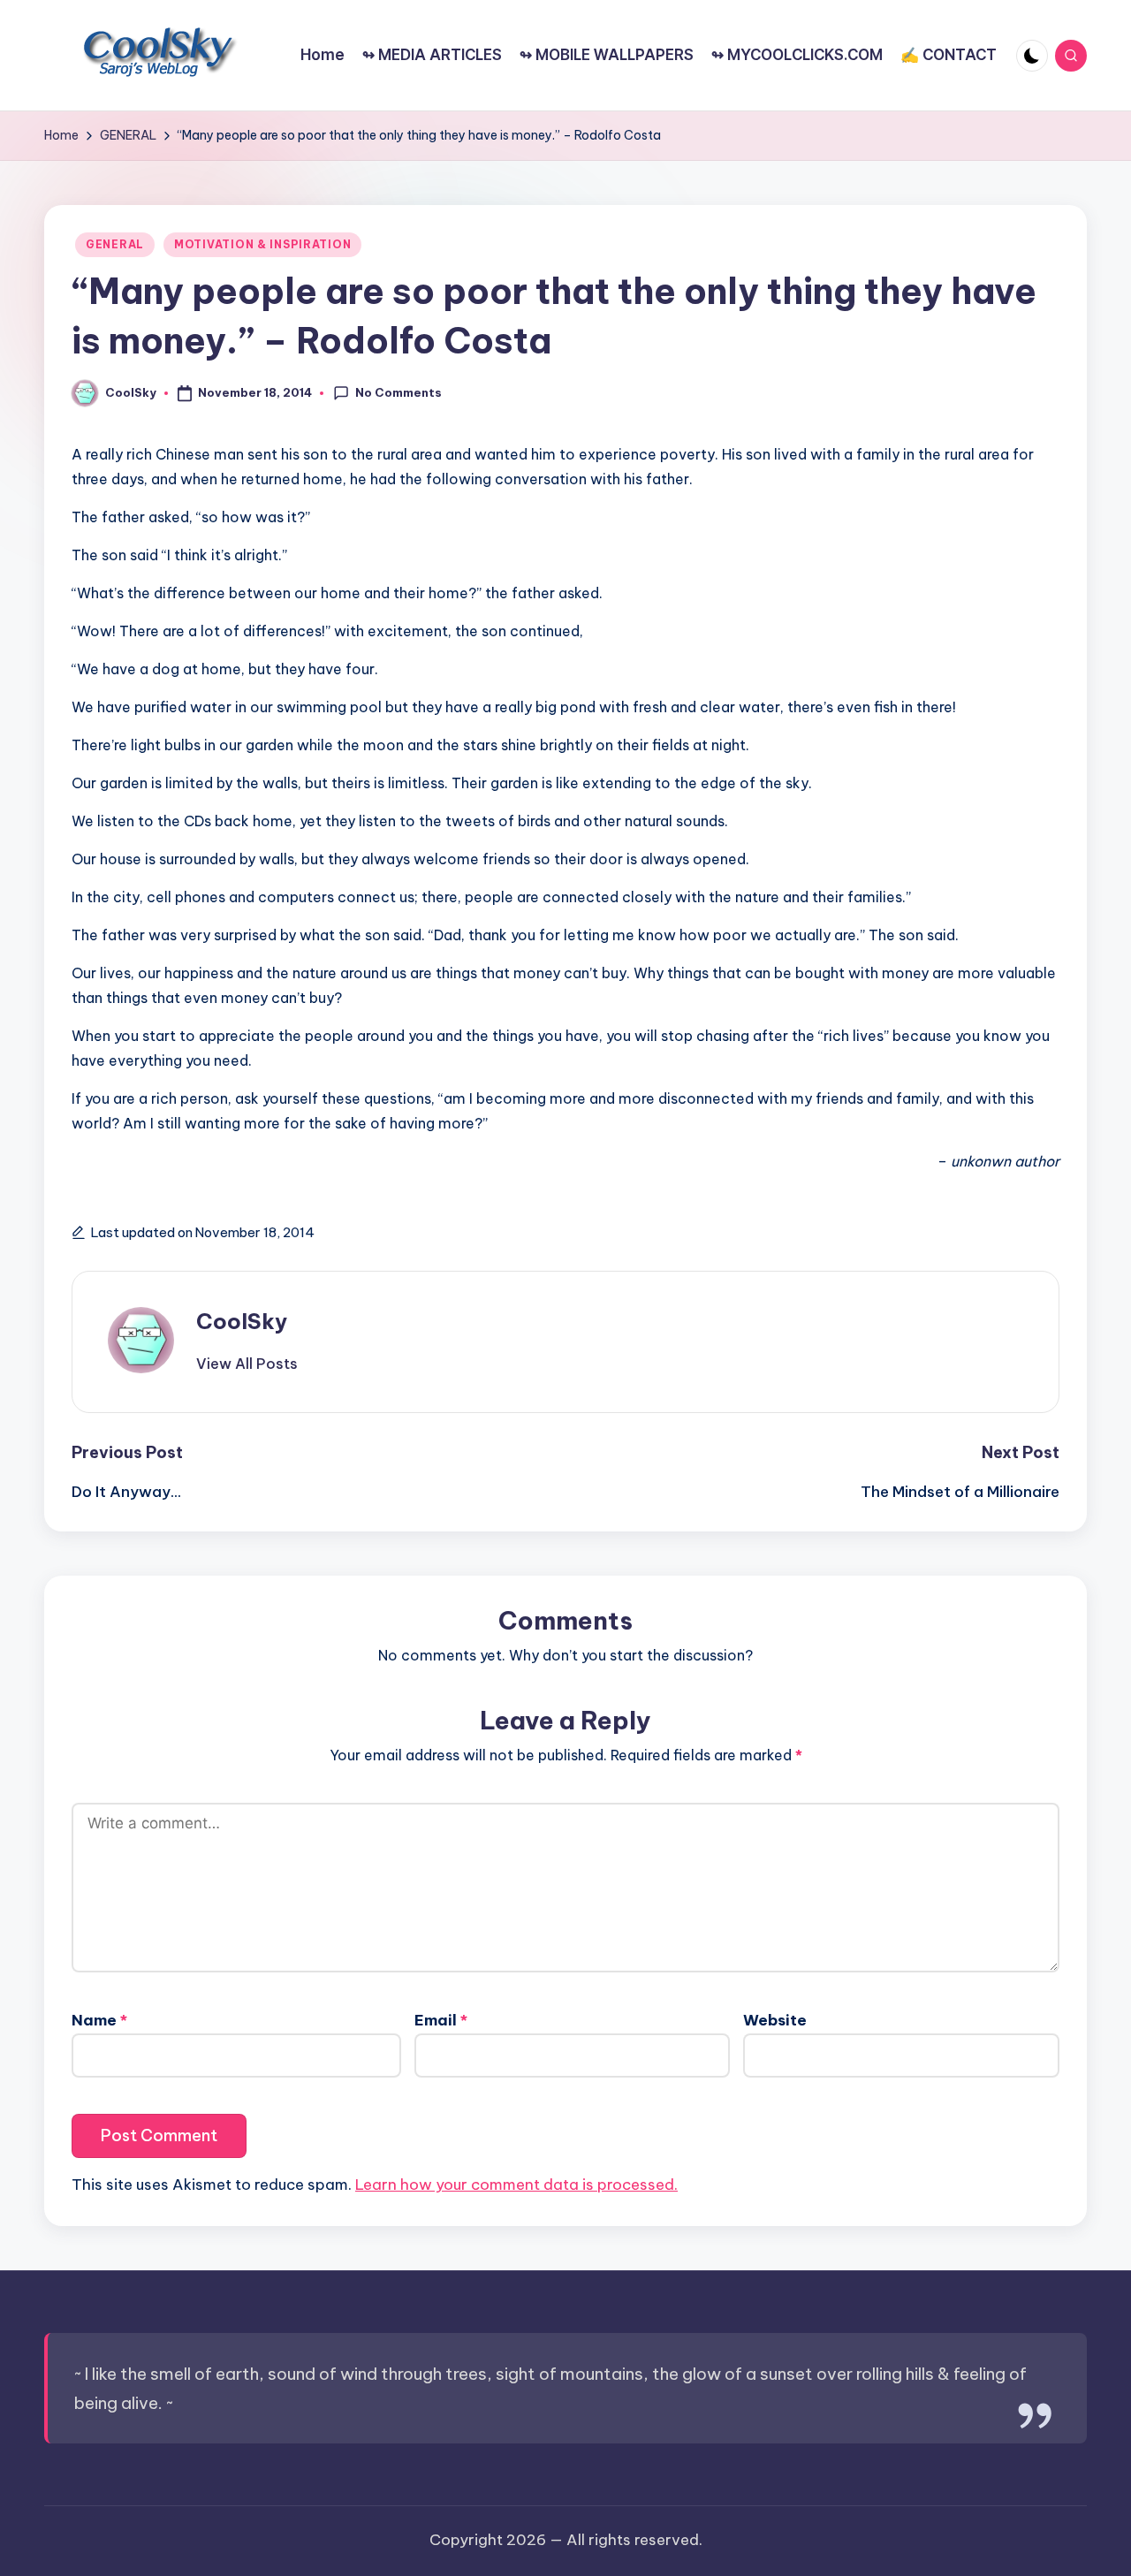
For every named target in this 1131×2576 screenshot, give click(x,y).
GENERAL (115, 244)
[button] (247, 1364)
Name (99, 2020)
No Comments (399, 392)
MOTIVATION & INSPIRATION (262, 244)
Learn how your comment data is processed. (516, 2185)
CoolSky (242, 1321)
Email (441, 2020)
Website (775, 2020)
